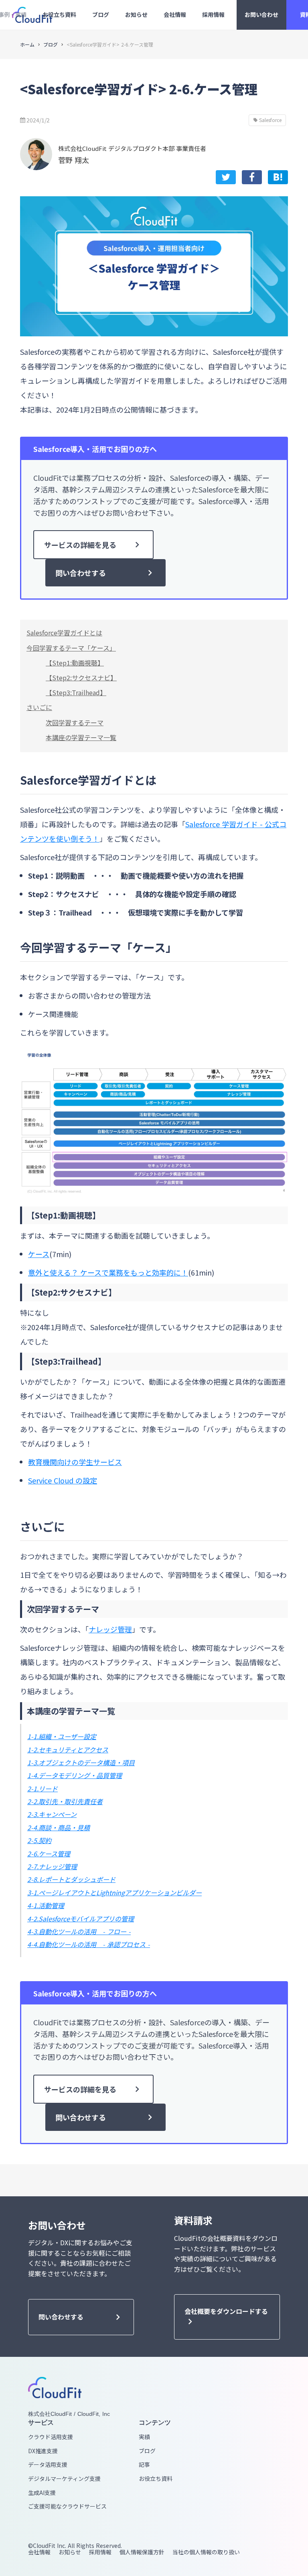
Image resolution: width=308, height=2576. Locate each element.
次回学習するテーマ (75, 722)
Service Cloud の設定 (63, 1480)
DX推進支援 (43, 2451)
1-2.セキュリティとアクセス (68, 1750)
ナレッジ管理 (110, 1629)
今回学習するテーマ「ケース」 (71, 648)
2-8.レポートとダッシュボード (71, 1879)
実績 (144, 2437)
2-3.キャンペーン (52, 1814)
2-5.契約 (39, 1840)
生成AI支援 (42, 2493)
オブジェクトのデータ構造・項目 (87, 1762)
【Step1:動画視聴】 (75, 663)
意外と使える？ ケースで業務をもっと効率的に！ (108, 1272)
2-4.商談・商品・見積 (59, 1827)
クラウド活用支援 (51, 2437)
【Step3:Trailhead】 (76, 692)
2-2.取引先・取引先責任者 (65, 1801)
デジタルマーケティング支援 (64, 2479)
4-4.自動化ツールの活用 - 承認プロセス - (89, 1944)
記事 (144, 2465)
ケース (39, 1254)
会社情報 (39, 2552)
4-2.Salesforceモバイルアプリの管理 (81, 1919)
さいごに (39, 707)
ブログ (51, 45)
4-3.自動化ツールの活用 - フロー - (79, 1931)
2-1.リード (43, 1789)
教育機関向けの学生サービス (75, 1462)
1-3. (33, 1762)
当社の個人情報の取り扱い (206, 2552)
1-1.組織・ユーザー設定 (62, 1736)
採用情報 (100, 2552)
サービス (41, 2422)
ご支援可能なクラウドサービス (67, 2506)
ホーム (27, 45)
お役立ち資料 (156, 2479)
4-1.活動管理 (46, 1905)
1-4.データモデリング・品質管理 (75, 1775)
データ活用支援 (48, 2465)
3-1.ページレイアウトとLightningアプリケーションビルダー (114, 1892)
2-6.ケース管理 (49, 1854)
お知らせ (70, 2552)
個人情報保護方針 (142, 2552)
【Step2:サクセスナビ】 (81, 678)
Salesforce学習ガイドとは (64, 633)
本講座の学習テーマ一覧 (81, 737)
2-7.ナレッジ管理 (52, 1866)
